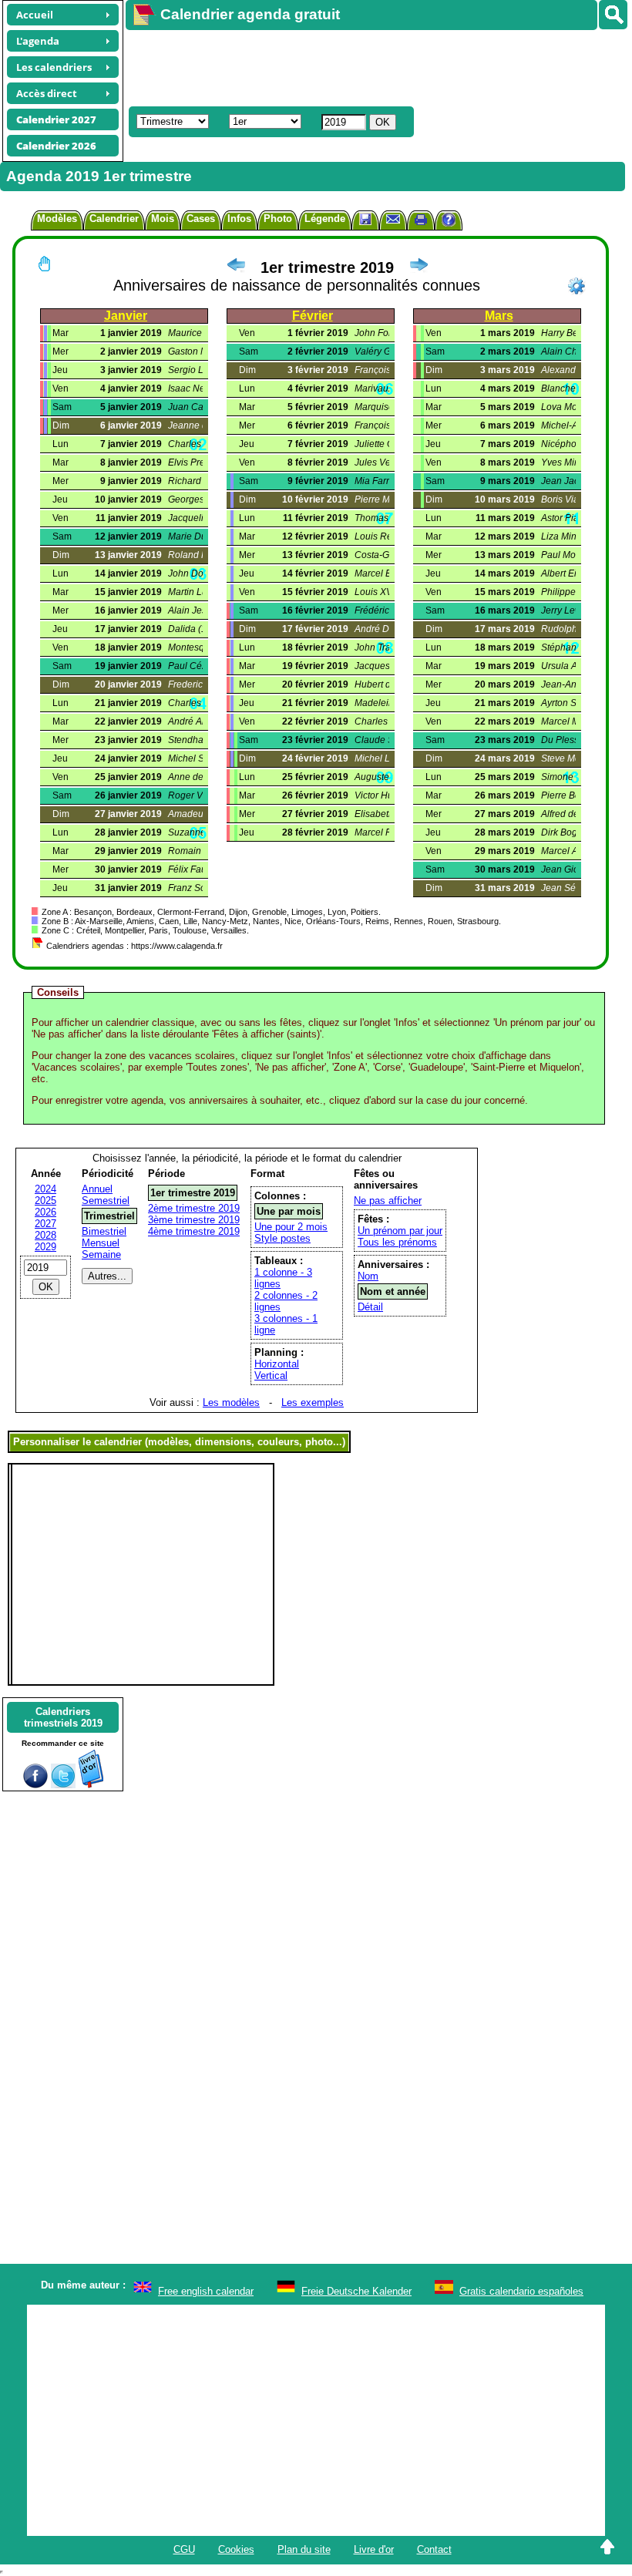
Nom (368, 1276)
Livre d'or (374, 2549)
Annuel (97, 1189)
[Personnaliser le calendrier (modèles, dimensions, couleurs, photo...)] (577, 286)
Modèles (57, 219)
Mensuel (101, 1243)
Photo (278, 219)
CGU (184, 2549)
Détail (370, 1307)
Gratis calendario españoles (521, 2291)
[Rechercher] (613, 15)
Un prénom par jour (400, 1231)
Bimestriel (104, 1231)
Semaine (101, 1254)
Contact (434, 2549)
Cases (201, 219)
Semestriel (106, 1201)
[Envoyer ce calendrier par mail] (393, 219)
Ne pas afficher (388, 1201)
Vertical (271, 1375)
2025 (45, 1201)
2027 (45, 1224)
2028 (45, 1235)
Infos (239, 219)
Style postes (282, 1238)
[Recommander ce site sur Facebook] (35, 1785)
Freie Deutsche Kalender (356, 2291)
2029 (45, 1247)
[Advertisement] (371, 66)
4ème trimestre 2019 (194, 1231)
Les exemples (313, 1402)
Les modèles (231, 1402)
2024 (45, 1189)
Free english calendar (206, 2291)
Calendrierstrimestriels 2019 (63, 1717)
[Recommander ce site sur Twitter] (63, 1785)
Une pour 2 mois (291, 1227)
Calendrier (114, 219)
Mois (163, 219)
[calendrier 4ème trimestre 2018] (236, 267)
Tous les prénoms (397, 1242)
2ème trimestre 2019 (194, 1208)
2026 (45, 1212)
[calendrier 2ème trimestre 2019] (419, 267)
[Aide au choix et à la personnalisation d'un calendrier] (449, 222)
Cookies (236, 2549)
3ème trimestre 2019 (194, 1220)
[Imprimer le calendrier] (421, 222)
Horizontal (277, 1364)
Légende (325, 219)
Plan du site (304, 2549)
